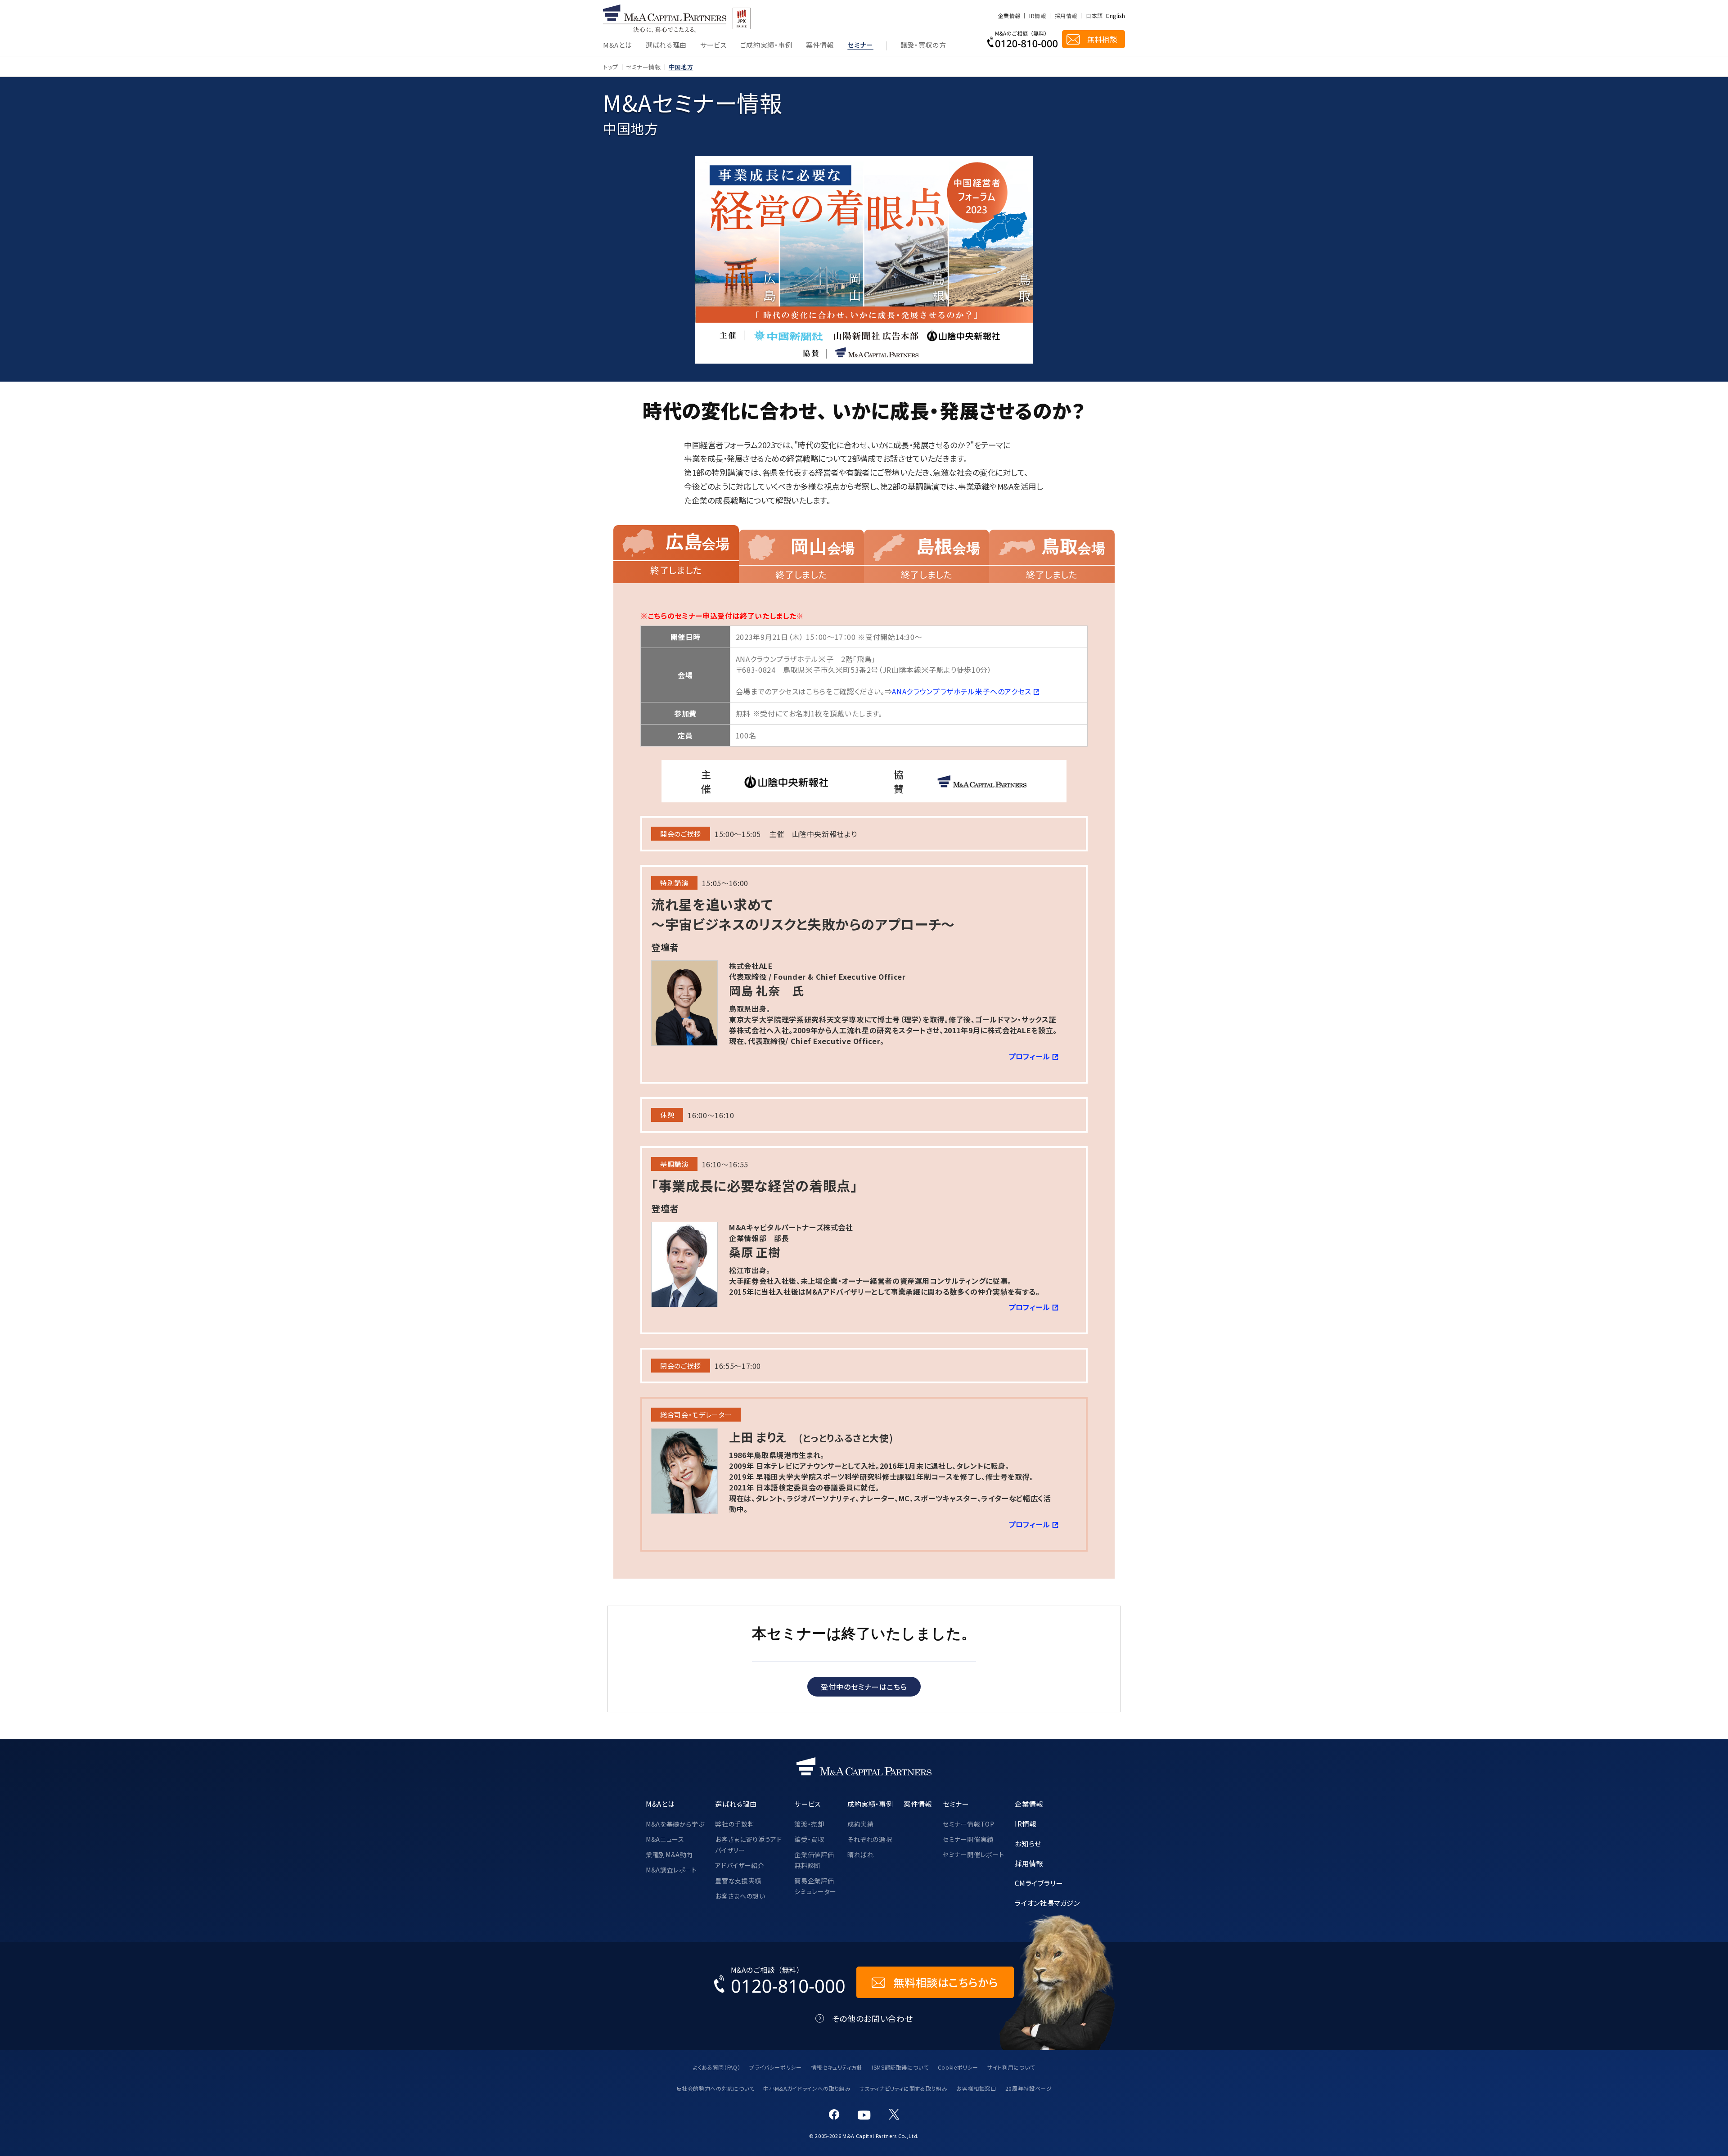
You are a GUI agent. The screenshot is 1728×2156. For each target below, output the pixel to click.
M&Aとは (617, 45)
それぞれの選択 (870, 1839)
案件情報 (820, 45)
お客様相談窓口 (976, 2088)
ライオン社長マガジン (1047, 1903)
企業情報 (1009, 16)
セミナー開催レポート (973, 1854)
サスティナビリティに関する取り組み (903, 2088)
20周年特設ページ (1029, 2088)
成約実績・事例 (870, 1804)
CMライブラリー (1039, 1883)
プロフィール (1029, 1056)
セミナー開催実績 (968, 1839)
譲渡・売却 (809, 1824)
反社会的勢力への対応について (715, 2088)
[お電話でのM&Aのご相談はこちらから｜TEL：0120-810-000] (780, 1982)
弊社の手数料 (735, 1824)
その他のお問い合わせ (872, 2019)
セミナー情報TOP (969, 1824)
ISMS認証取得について (900, 2067)
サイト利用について (1011, 2067)
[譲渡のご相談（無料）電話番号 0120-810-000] (1023, 39)
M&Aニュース (665, 1839)
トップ (611, 67)
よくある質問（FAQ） (717, 2067)
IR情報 (1037, 16)
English (1116, 16)
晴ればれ (861, 1854)
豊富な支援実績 (738, 1881)
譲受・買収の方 (923, 45)
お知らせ (1028, 1843)
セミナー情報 (643, 67)
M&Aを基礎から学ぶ (675, 1824)
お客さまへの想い (740, 1896)
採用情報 (1066, 16)
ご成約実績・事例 (766, 45)
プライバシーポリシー (775, 2067)
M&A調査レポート (671, 1870)
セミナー (860, 45)
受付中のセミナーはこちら (864, 1687)
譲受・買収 (809, 1839)
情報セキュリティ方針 (837, 2067)
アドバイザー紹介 (740, 1865)
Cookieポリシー (958, 2067)
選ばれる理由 (666, 45)
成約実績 (861, 1824)
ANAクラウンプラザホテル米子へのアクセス (961, 691)
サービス (713, 45)
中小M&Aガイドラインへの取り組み (807, 2088)
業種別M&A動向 (669, 1854)
